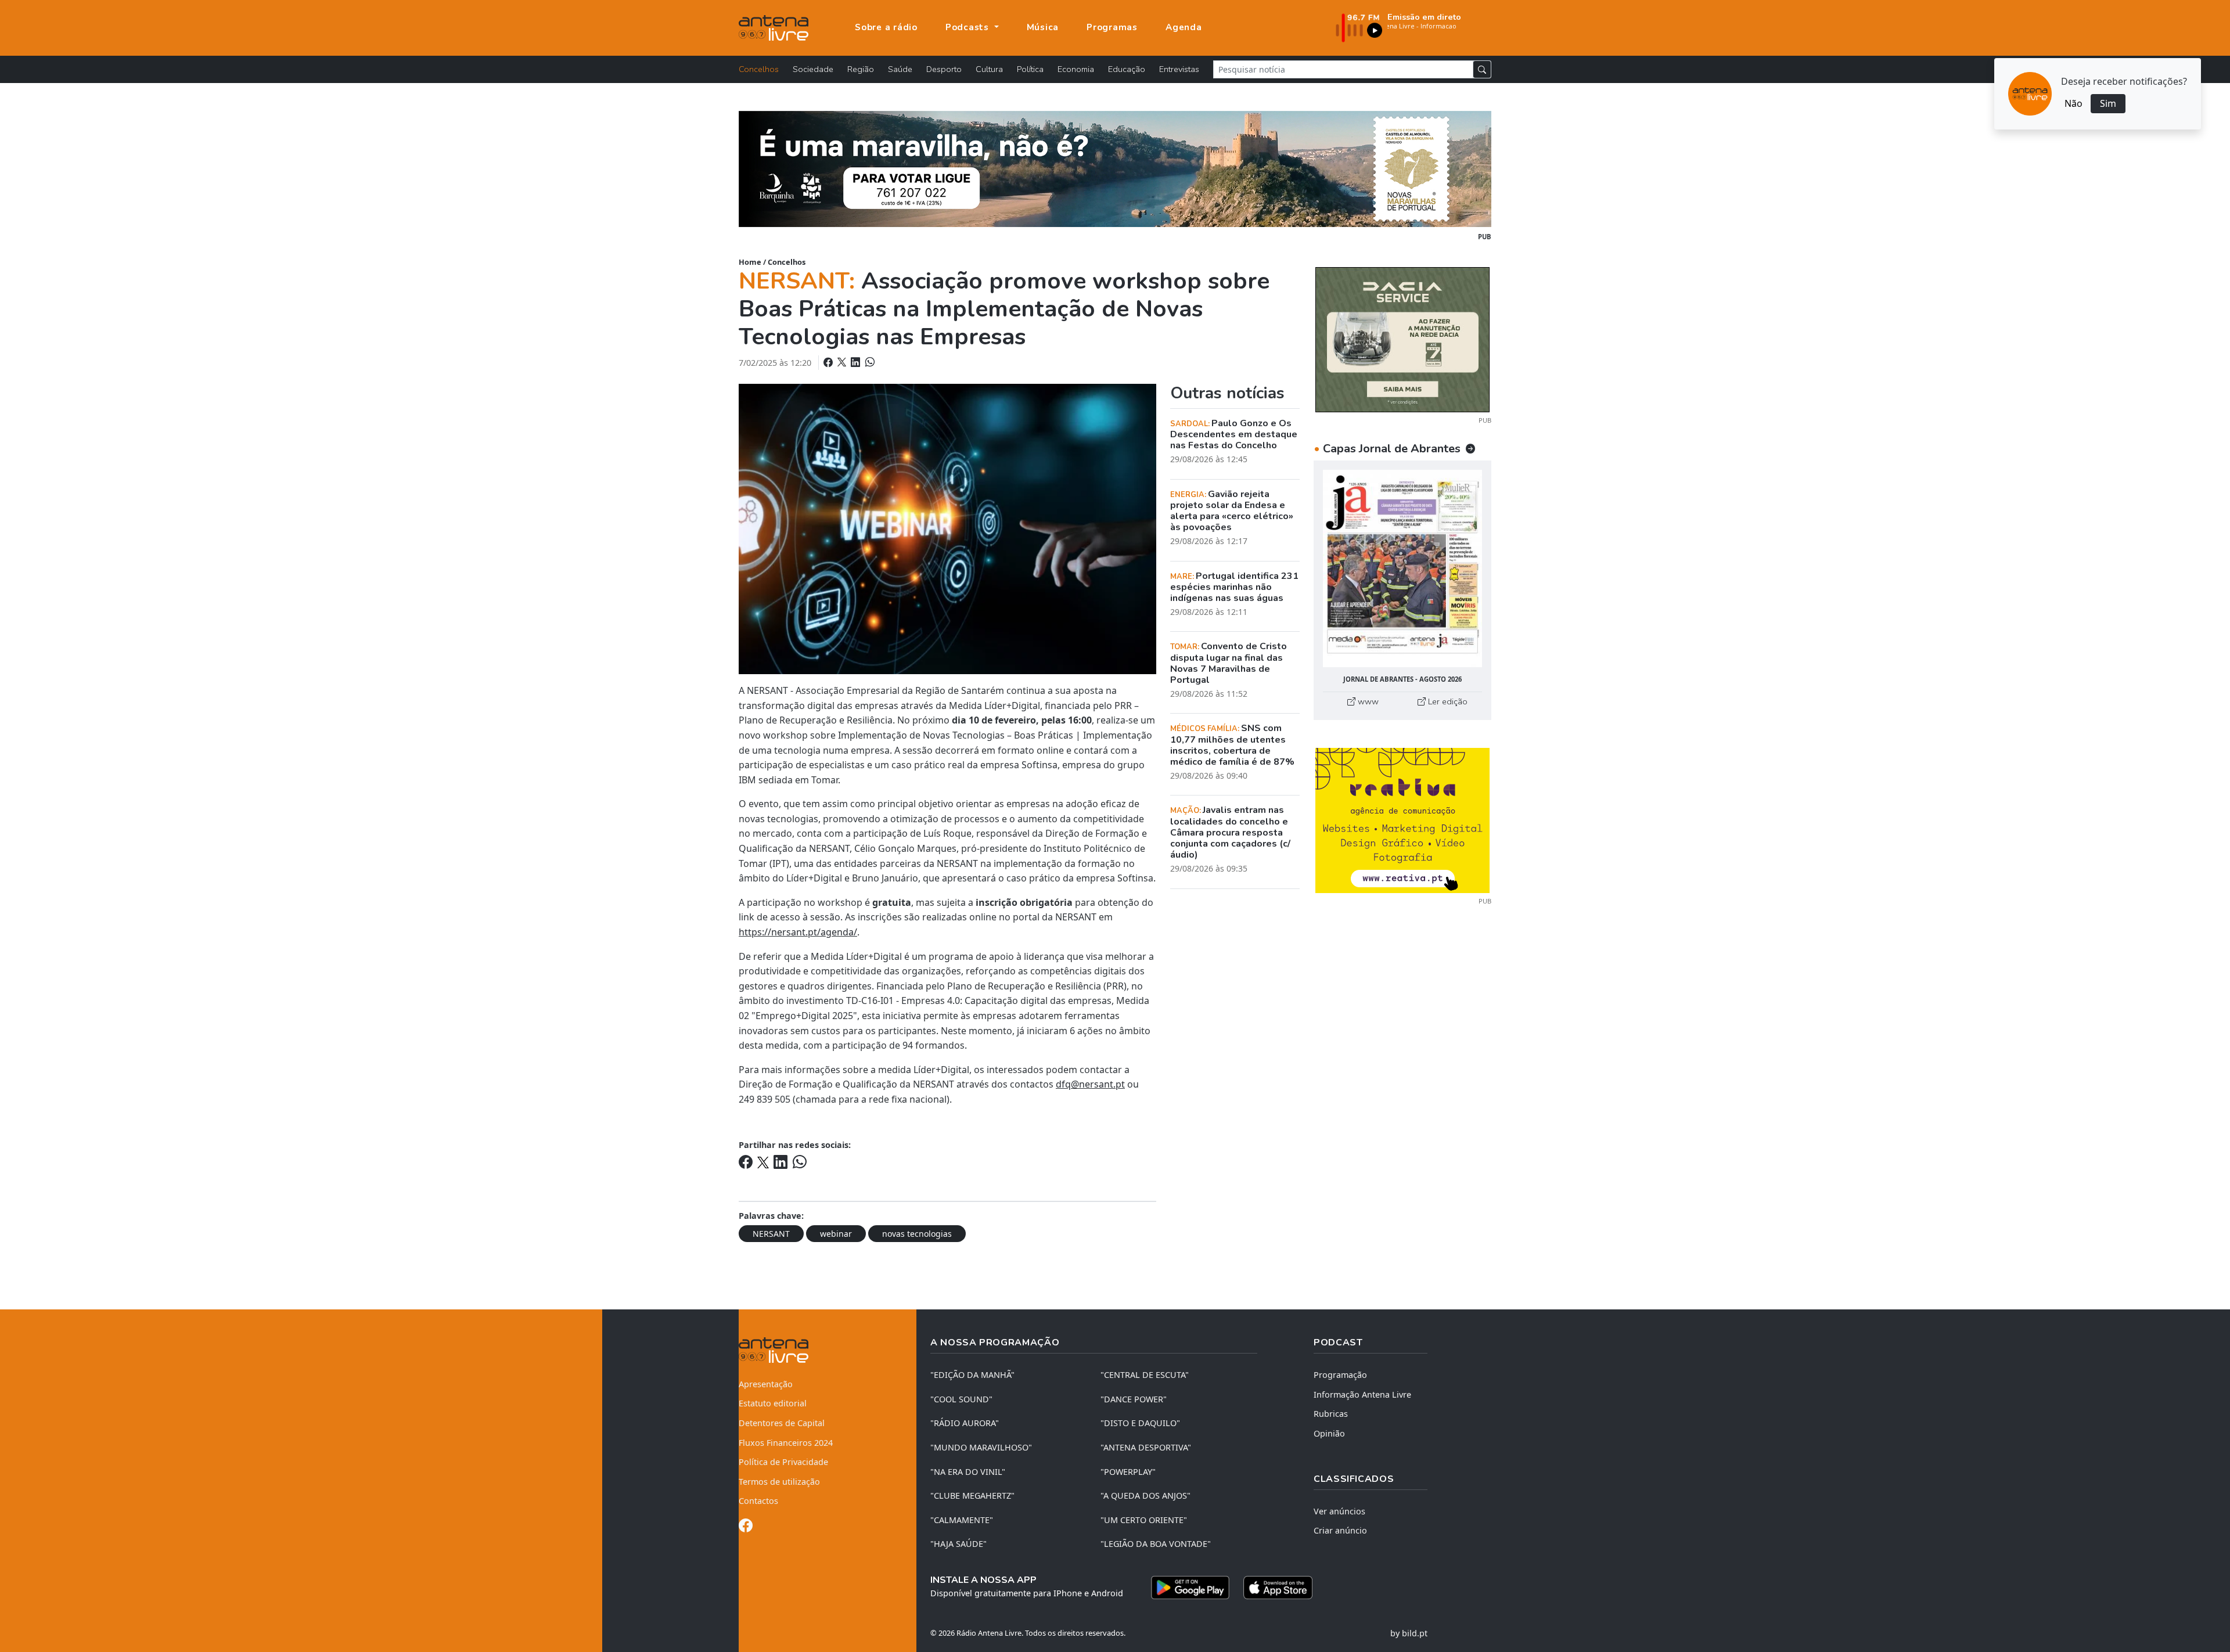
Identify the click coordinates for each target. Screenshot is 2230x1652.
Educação (1127, 69)
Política (1030, 69)
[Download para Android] (1190, 1588)
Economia (1076, 69)
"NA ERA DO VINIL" (968, 1472)
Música (1043, 27)
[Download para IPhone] (1278, 1588)
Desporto (944, 69)
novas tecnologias (917, 1234)
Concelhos (759, 69)
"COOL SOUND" (961, 1399)
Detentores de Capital (782, 1423)
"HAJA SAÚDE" (958, 1544)
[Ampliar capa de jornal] (1402, 569)
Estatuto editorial (773, 1403)
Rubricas (1331, 1414)
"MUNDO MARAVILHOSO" (981, 1447)
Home (750, 262)
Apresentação (766, 1384)
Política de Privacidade (783, 1462)
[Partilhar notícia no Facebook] (829, 362)
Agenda (1184, 27)
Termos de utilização (779, 1482)
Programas (1112, 27)
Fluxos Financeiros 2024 (786, 1443)
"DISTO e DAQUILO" (1140, 1423)
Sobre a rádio (886, 27)
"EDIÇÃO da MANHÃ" (972, 1375)
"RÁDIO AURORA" (965, 1423)
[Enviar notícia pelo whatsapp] (869, 362)
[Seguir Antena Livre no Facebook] (746, 1527)
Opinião (1329, 1433)
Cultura (989, 69)
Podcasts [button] (969, 27)
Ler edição (1447, 701)
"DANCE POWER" (1134, 1399)
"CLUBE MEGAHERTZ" (972, 1496)
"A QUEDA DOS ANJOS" (1145, 1496)
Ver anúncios (1339, 1511)
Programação (1340, 1375)
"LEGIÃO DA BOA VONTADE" (1156, 1544)
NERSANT (771, 1234)
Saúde (900, 69)
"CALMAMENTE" (962, 1520)
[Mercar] (1402, 339)
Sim (2108, 103)
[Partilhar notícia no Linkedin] (857, 362)
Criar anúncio (1340, 1530)
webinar (836, 1234)
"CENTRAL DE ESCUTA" (1145, 1375)
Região (861, 69)
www (1367, 701)
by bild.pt (1409, 1633)
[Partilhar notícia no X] (843, 362)
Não (2073, 103)
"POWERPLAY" (1128, 1472)
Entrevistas (1179, 69)
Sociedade (813, 69)
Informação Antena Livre (1362, 1394)
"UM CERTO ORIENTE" (1144, 1520)
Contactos (758, 1501)
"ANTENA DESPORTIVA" (1146, 1447)
